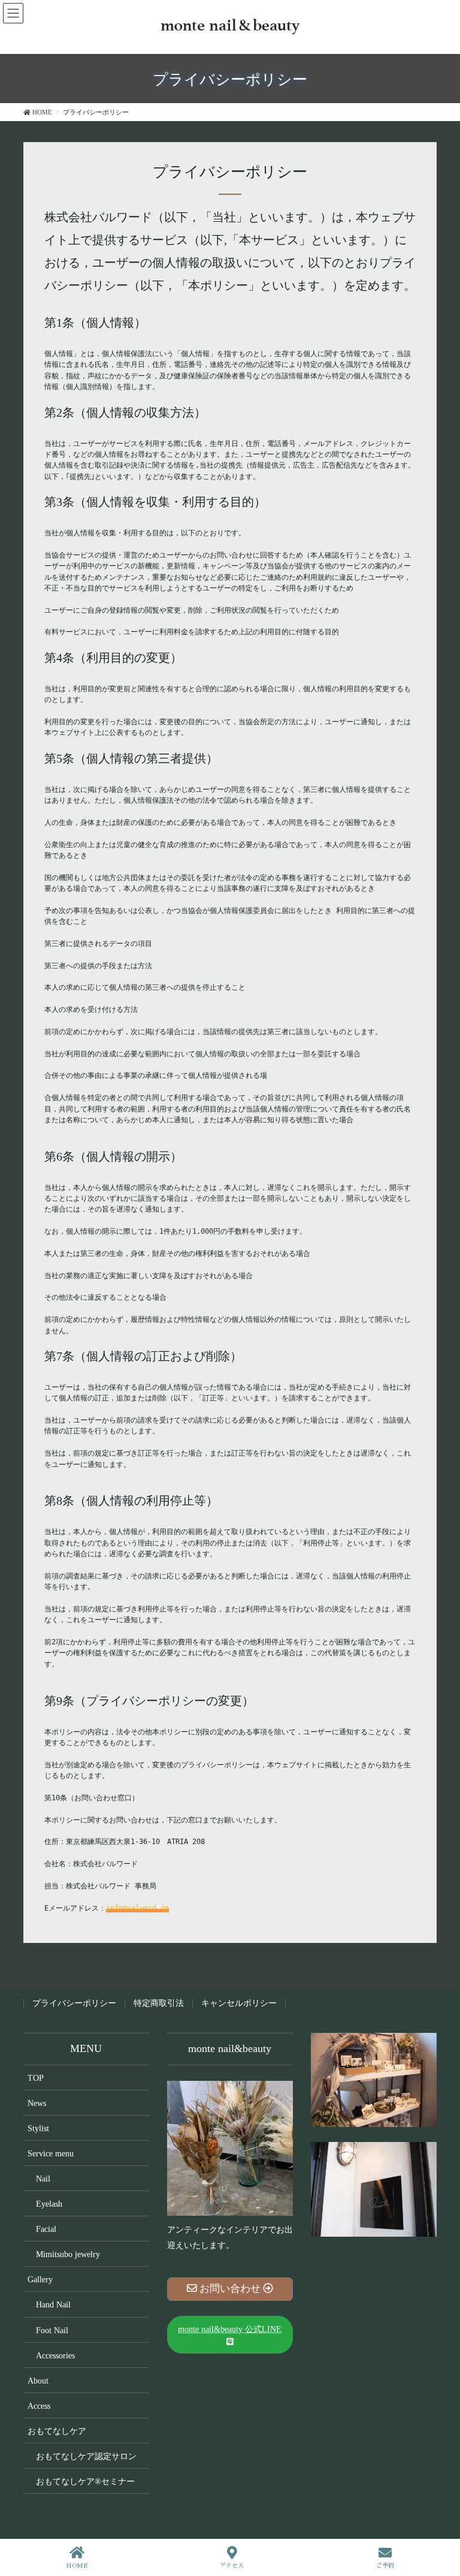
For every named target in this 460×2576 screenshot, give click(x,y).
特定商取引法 (159, 2003)
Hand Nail (53, 2305)
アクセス (232, 2566)
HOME (77, 2566)
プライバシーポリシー (74, 2003)
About (38, 2381)
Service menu (51, 2154)
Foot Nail (52, 2331)
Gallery (40, 2280)
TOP (36, 2078)
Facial (46, 2229)
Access (39, 2406)
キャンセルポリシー (239, 2003)
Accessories (55, 2356)
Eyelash (49, 2204)
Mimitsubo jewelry (68, 2254)
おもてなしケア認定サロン (86, 2456)
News (37, 2103)
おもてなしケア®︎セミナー (85, 2482)
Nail (43, 2179)
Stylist (38, 2128)
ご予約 (385, 2566)
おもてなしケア (57, 2431)
